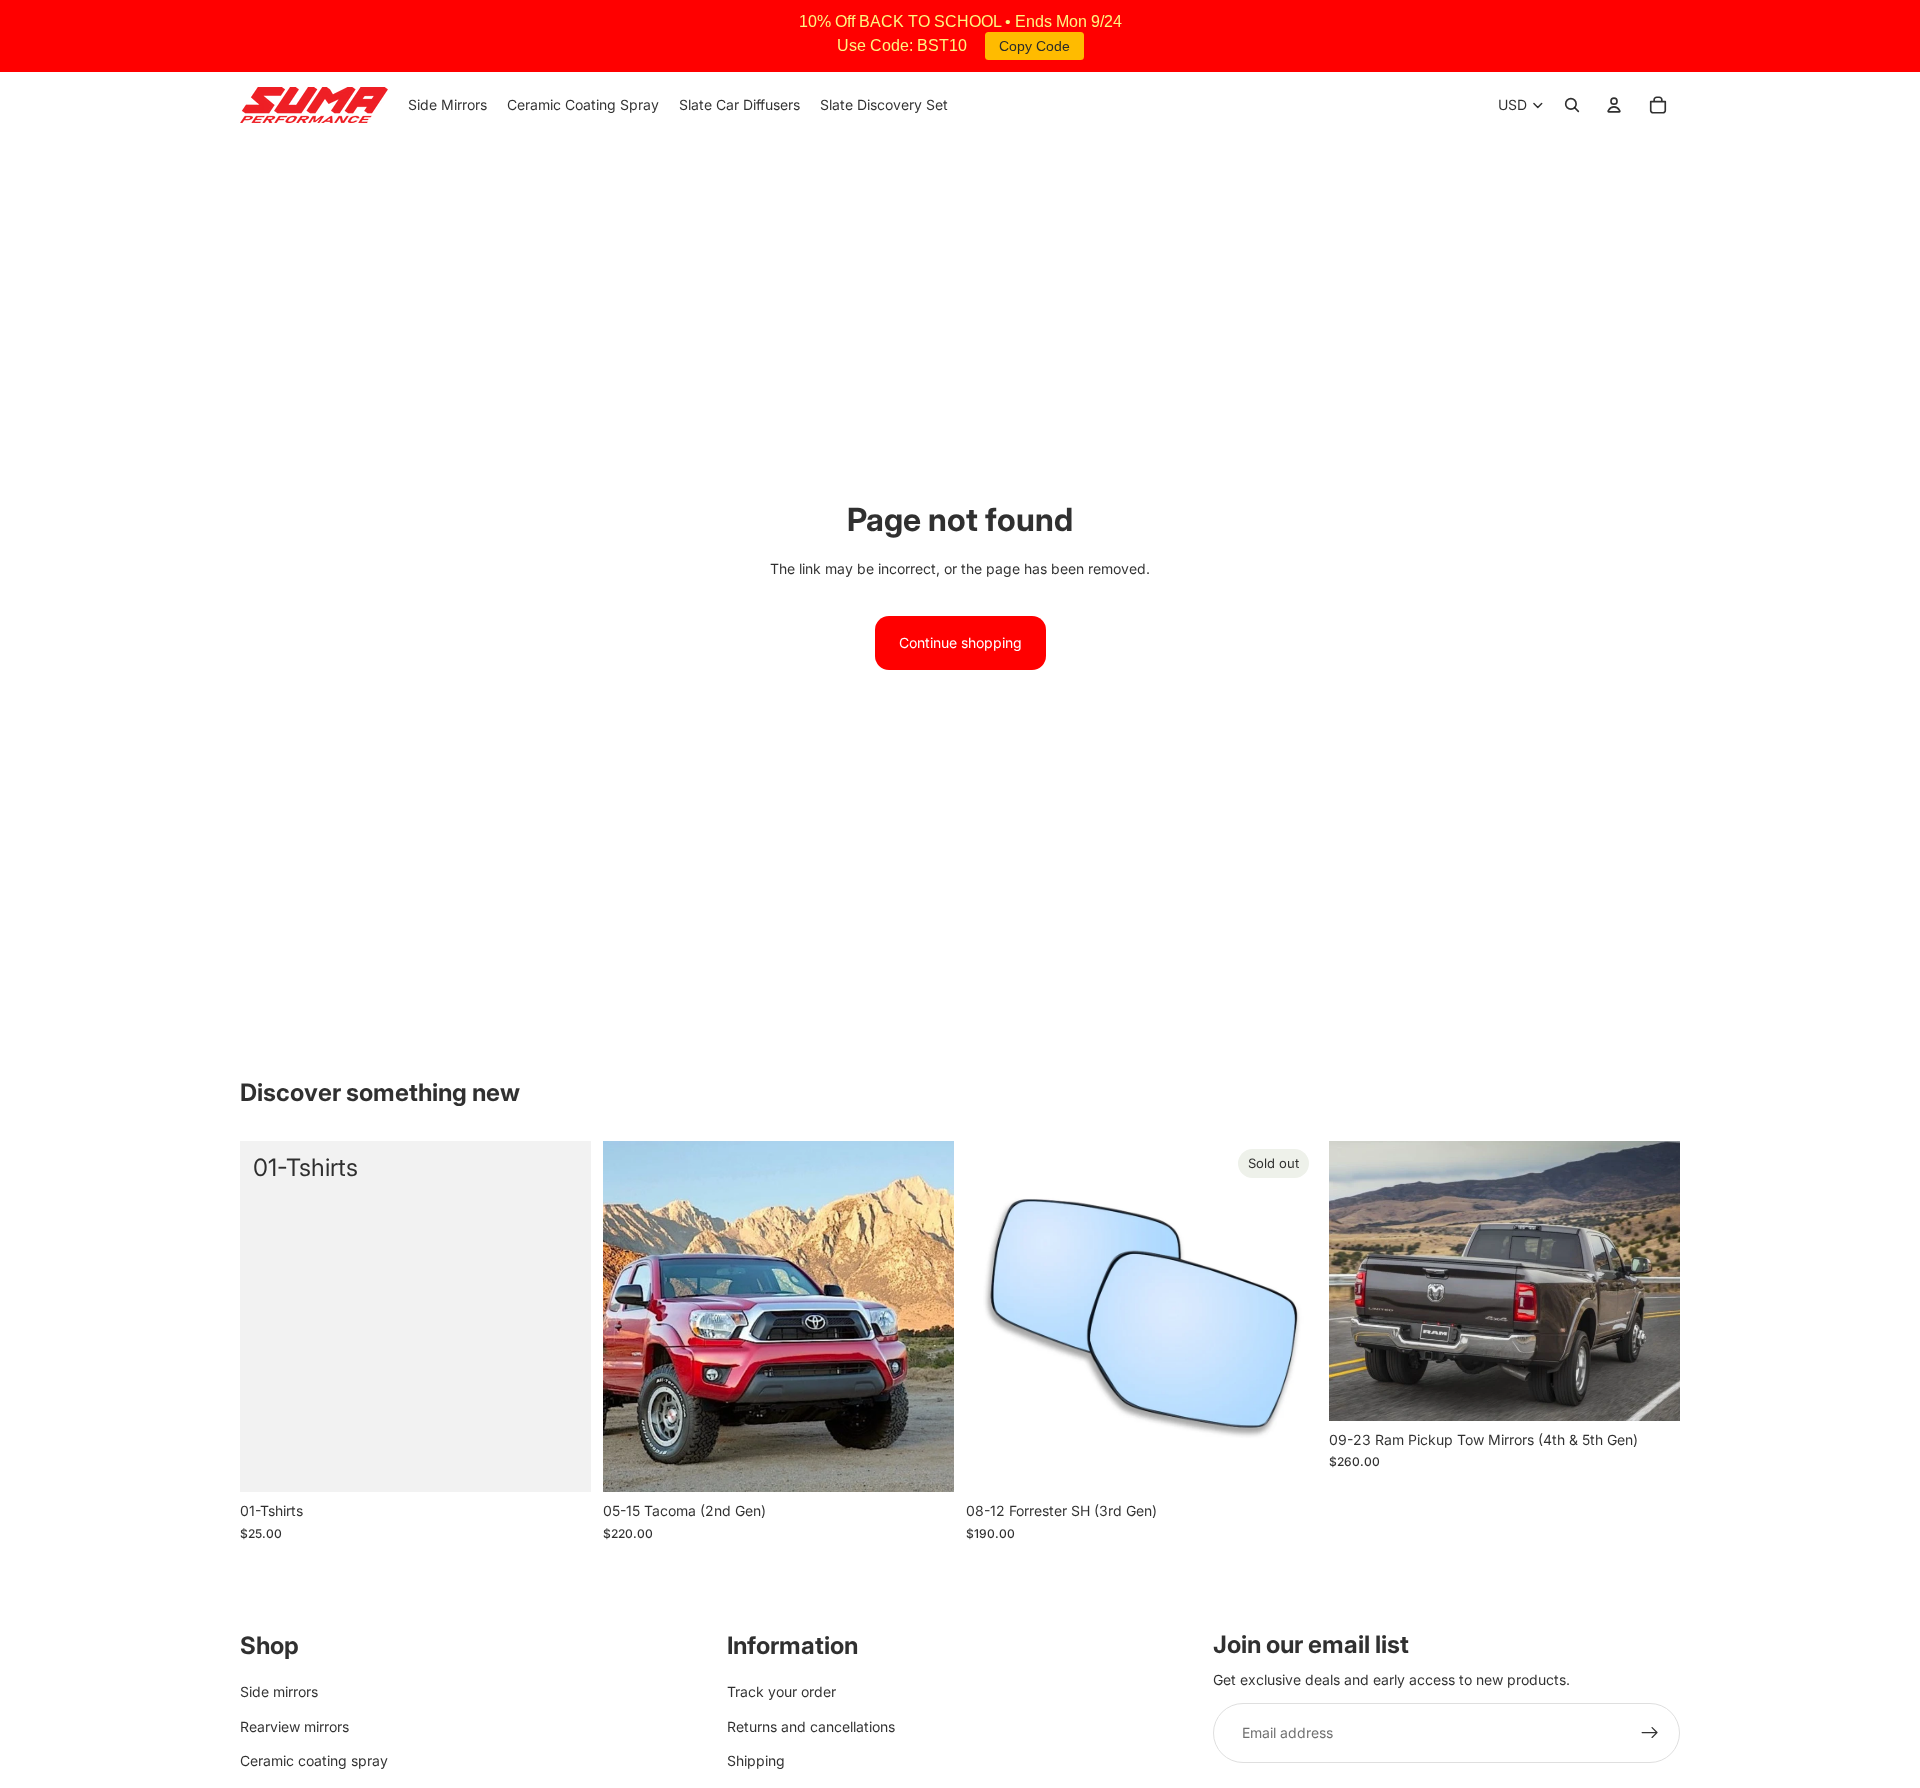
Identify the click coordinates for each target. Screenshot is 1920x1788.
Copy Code (1034, 46)
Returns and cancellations (811, 1726)
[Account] (1614, 105)
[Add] (560, 1462)
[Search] (1572, 105)
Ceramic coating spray (314, 1760)
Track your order (781, 1692)
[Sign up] (1650, 1734)
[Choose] (923, 1462)
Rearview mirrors (294, 1726)
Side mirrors (279, 1692)
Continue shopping (960, 642)
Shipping (756, 1760)
